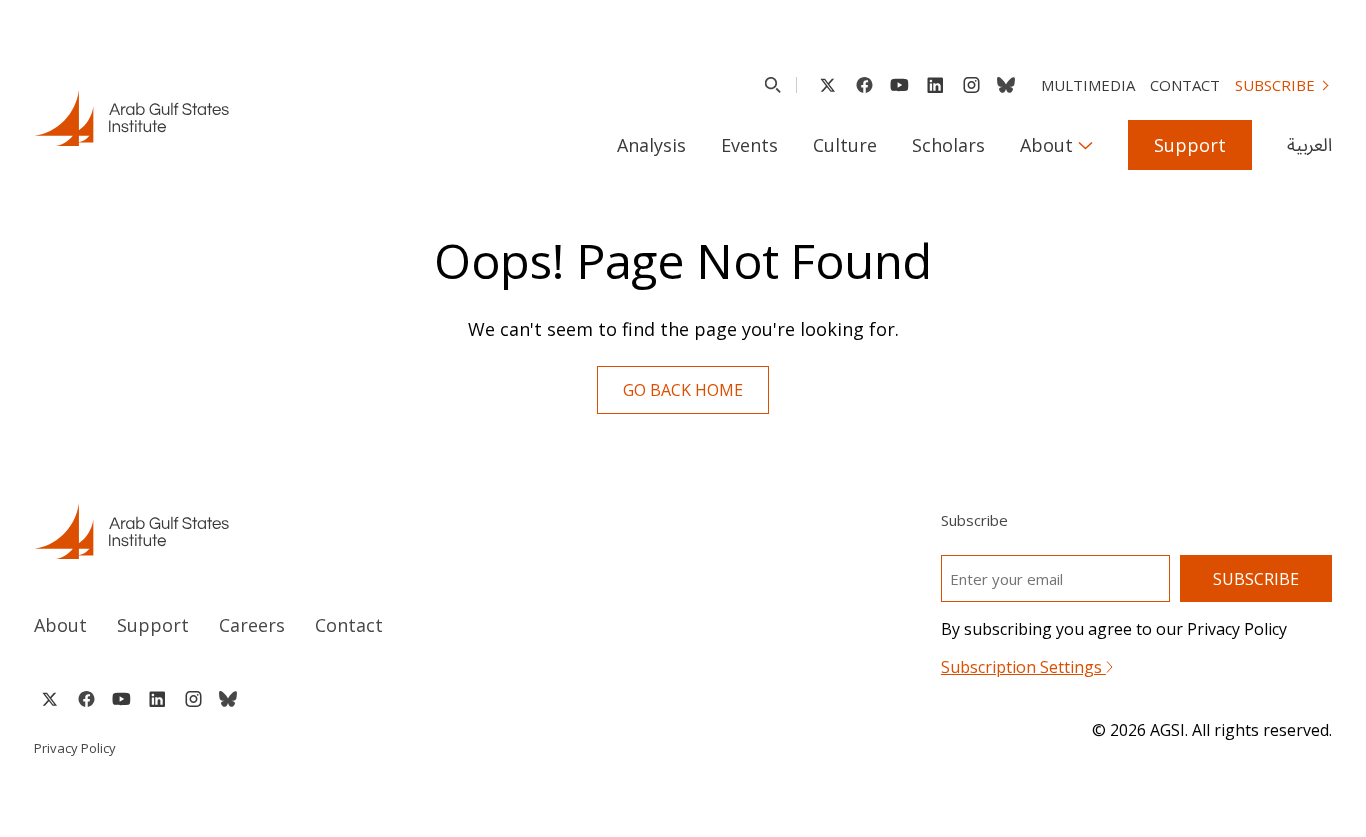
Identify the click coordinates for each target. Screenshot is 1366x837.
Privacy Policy (75, 748)
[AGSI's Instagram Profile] (971, 85)
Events (749, 145)
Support (1190, 145)
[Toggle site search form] (772, 85)
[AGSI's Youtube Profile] (899, 85)
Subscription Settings (1023, 667)
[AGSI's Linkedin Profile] (935, 85)
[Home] (339, 531)
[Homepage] (131, 118)
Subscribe (1275, 85)
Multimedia (1088, 85)
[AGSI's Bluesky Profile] (1006, 85)
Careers (252, 625)
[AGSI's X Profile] (827, 85)
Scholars (948, 145)
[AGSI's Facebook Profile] (863, 85)
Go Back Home (683, 390)
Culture (845, 145)
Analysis (651, 145)
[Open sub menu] (1085, 145)
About (1046, 145)
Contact (1185, 85)
